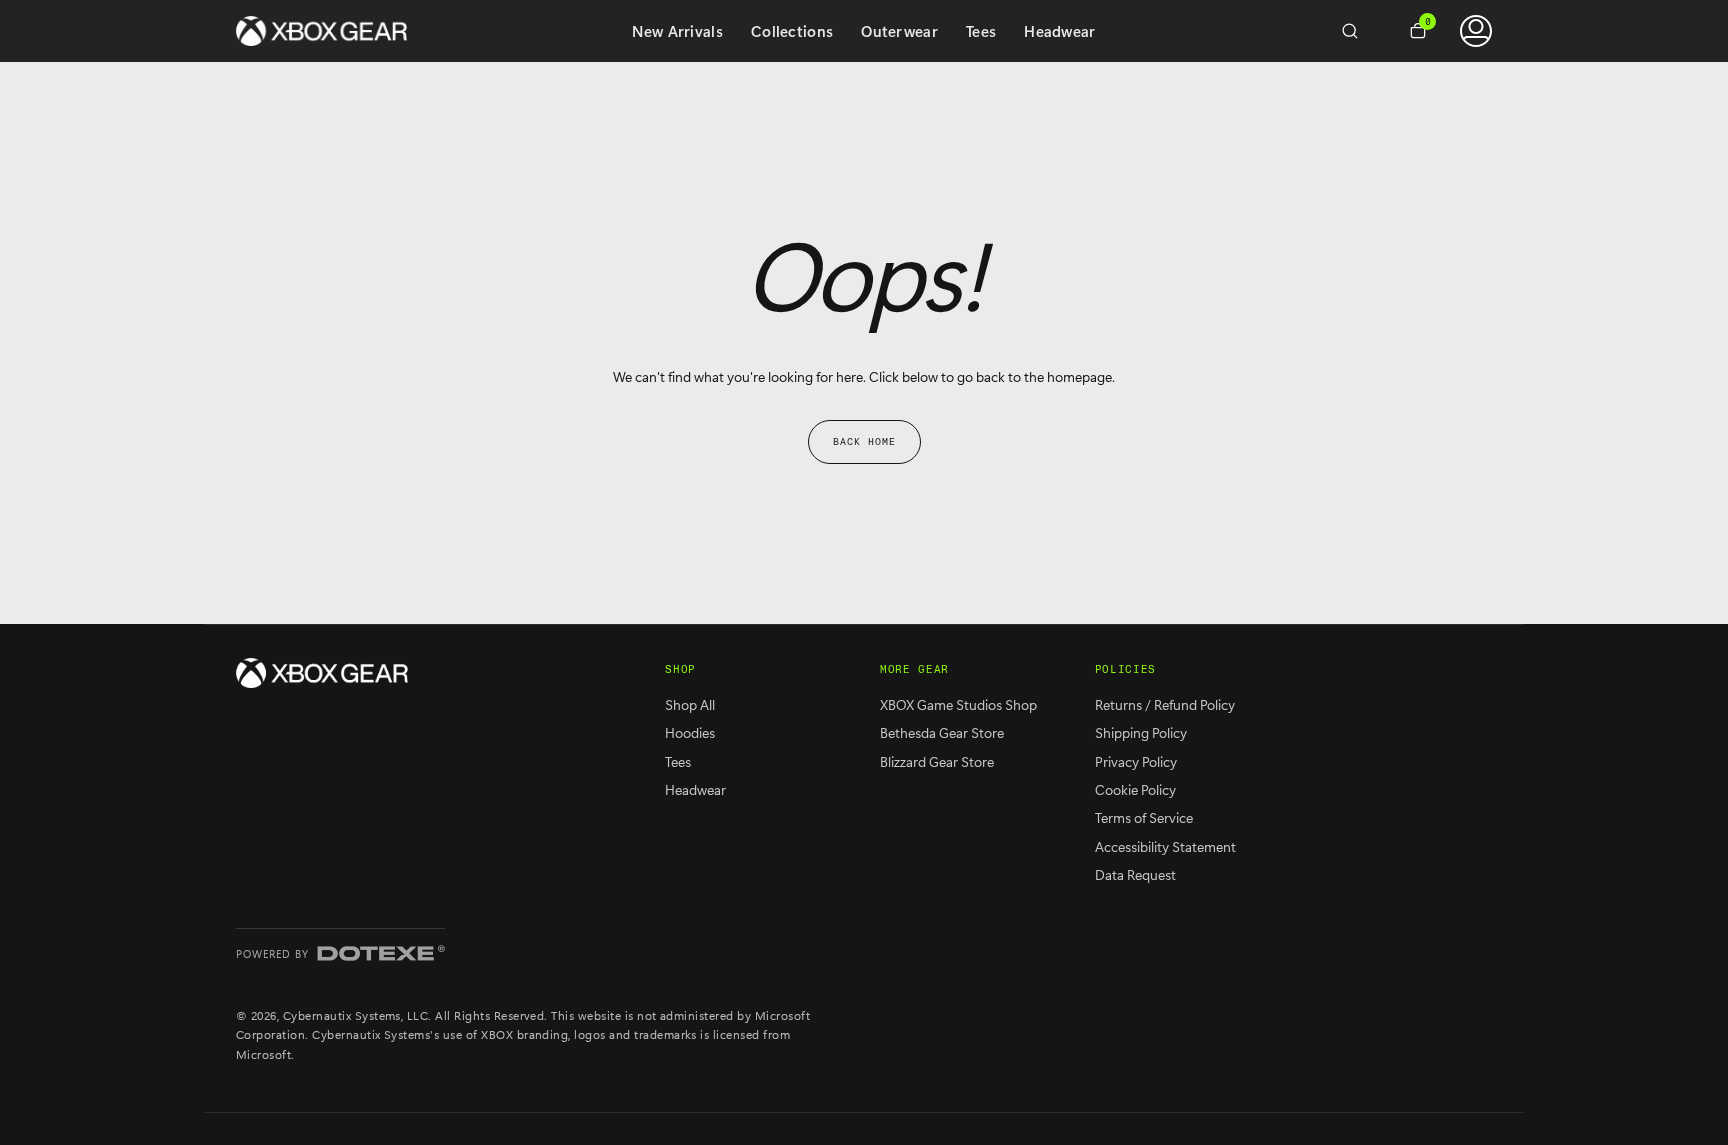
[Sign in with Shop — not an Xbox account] (1476, 31)
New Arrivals (677, 31)
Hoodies (690, 732)
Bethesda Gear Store (942, 732)
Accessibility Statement (1165, 846)
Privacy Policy (1136, 761)
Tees (981, 31)
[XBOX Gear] (322, 673)
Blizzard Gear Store (937, 761)
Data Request (1135, 874)
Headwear (1059, 31)
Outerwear (899, 31)
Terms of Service (1144, 817)
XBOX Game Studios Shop (958, 704)
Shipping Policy (1141, 732)
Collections (792, 31)
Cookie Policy (1135, 789)
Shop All (690, 704)
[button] (1358, 31)
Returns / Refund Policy (1165, 704)
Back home (864, 442)
